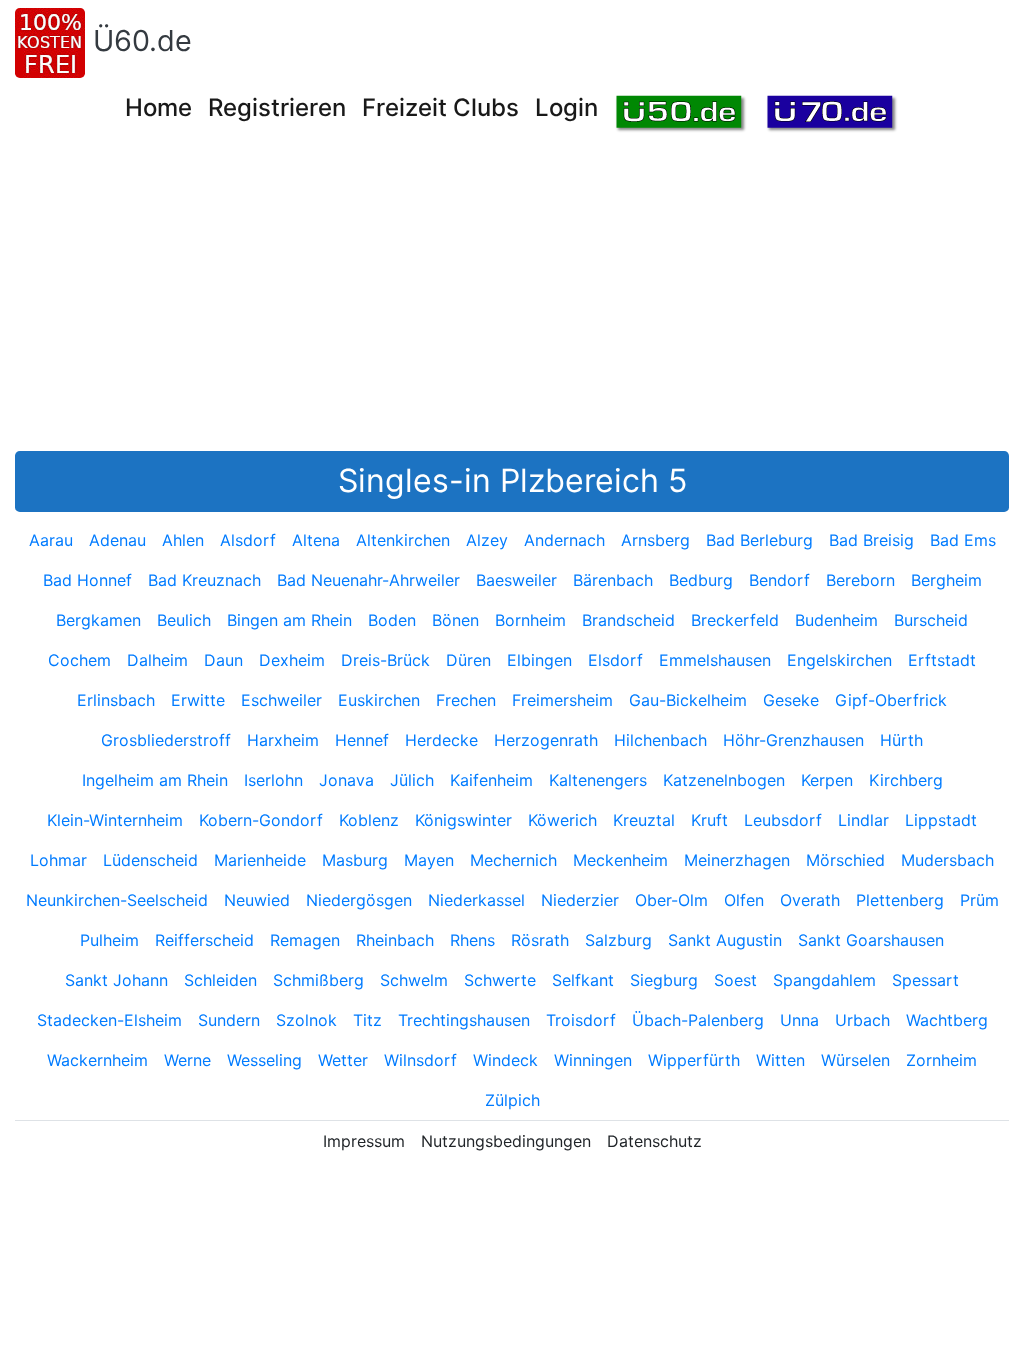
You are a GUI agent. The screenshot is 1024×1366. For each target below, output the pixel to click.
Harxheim (283, 740)
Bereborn (860, 580)
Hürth (901, 740)
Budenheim (836, 620)
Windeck (505, 1060)
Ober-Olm (671, 900)
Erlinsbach (116, 700)
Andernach (564, 540)
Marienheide (260, 860)
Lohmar (58, 860)
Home (158, 107)
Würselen (855, 1060)
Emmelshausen (715, 660)
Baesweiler (516, 580)
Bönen (455, 620)
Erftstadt (942, 660)
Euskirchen (379, 700)
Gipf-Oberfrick (891, 700)
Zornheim (941, 1060)
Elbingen (539, 660)
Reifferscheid (204, 940)
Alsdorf (248, 540)
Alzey (487, 540)
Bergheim (946, 580)
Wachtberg (947, 1020)
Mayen (429, 860)
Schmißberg (318, 980)
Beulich (184, 620)
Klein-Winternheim (115, 820)
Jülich (412, 780)
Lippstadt (941, 820)
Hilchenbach (660, 740)
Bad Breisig (871, 540)
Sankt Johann (116, 980)
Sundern (229, 1020)
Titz (367, 1020)
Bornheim (530, 620)
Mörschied (845, 860)
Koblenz (369, 820)
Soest (735, 980)
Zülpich (512, 1100)
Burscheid (931, 620)
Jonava (346, 780)
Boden (392, 620)
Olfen (744, 900)
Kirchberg (906, 780)
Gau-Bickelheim (688, 700)
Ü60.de (142, 40)
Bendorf (779, 580)
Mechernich (513, 860)
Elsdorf (615, 660)
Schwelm (414, 980)
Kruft (709, 820)
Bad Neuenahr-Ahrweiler (368, 580)
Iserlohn (273, 780)
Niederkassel (476, 900)
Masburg (355, 860)
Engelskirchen (839, 660)
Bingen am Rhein (289, 620)
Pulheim (109, 940)
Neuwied (257, 900)
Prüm (979, 900)
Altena (316, 540)
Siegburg (664, 980)
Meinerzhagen (737, 860)
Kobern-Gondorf (261, 820)
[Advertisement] (519, 301)
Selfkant (583, 980)
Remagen (305, 940)
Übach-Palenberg (698, 1020)
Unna (799, 1020)
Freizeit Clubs (440, 107)
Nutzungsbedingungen (506, 1141)
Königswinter (463, 820)
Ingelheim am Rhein (155, 780)
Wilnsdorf (420, 1060)
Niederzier (580, 900)
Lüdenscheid (150, 860)
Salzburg (618, 940)
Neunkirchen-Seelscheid (117, 900)
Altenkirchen (403, 540)
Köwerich (562, 820)
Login (566, 107)
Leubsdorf (783, 820)
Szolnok (306, 1020)
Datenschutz (654, 1141)
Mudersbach (947, 860)
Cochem (79, 660)
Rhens (472, 940)
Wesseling (264, 1060)
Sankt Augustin (725, 940)
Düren (468, 660)
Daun (223, 660)
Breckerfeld (735, 620)
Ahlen (183, 540)
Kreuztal (644, 820)
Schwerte (500, 980)
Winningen (593, 1060)
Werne (187, 1060)
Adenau (117, 540)
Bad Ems (963, 540)
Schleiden (220, 980)
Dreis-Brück (385, 660)
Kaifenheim (491, 780)
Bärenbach (613, 580)
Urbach (862, 1020)
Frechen (466, 700)
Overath (810, 900)
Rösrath (540, 940)
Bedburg (701, 580)
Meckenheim (620, 860)
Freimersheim (562, 700)
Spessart (925, 980)
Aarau (51, 540)
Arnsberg (655, 540)
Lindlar (863, 820)
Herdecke (441, 740)
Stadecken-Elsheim (109, 1020)
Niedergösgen (359, 900)
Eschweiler (281, 700)
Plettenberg (900, 900)
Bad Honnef (87, 580)
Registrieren (277, 107)
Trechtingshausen (464, 1020)
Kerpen (827, 780)
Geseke (791, 700)
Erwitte (198, 700)
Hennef (362, 740)
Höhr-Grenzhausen (793, 740)
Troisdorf (581, 1020)
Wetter (343, 1060)
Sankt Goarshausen (871, 940)
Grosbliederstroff (166, 740)
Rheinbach (395, 940)
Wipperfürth (694, 1060)
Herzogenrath (546, 740)
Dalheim (157, 660)
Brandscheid (628, 620)
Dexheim (292, 660)
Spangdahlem (824, 980)
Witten (780, 1060)
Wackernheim (97, 1060)
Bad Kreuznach (204, 580)
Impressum (364, 1141)
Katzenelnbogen (724, 780)
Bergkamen (98, 620)
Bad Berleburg (759, 540)
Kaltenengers (598, 780)
